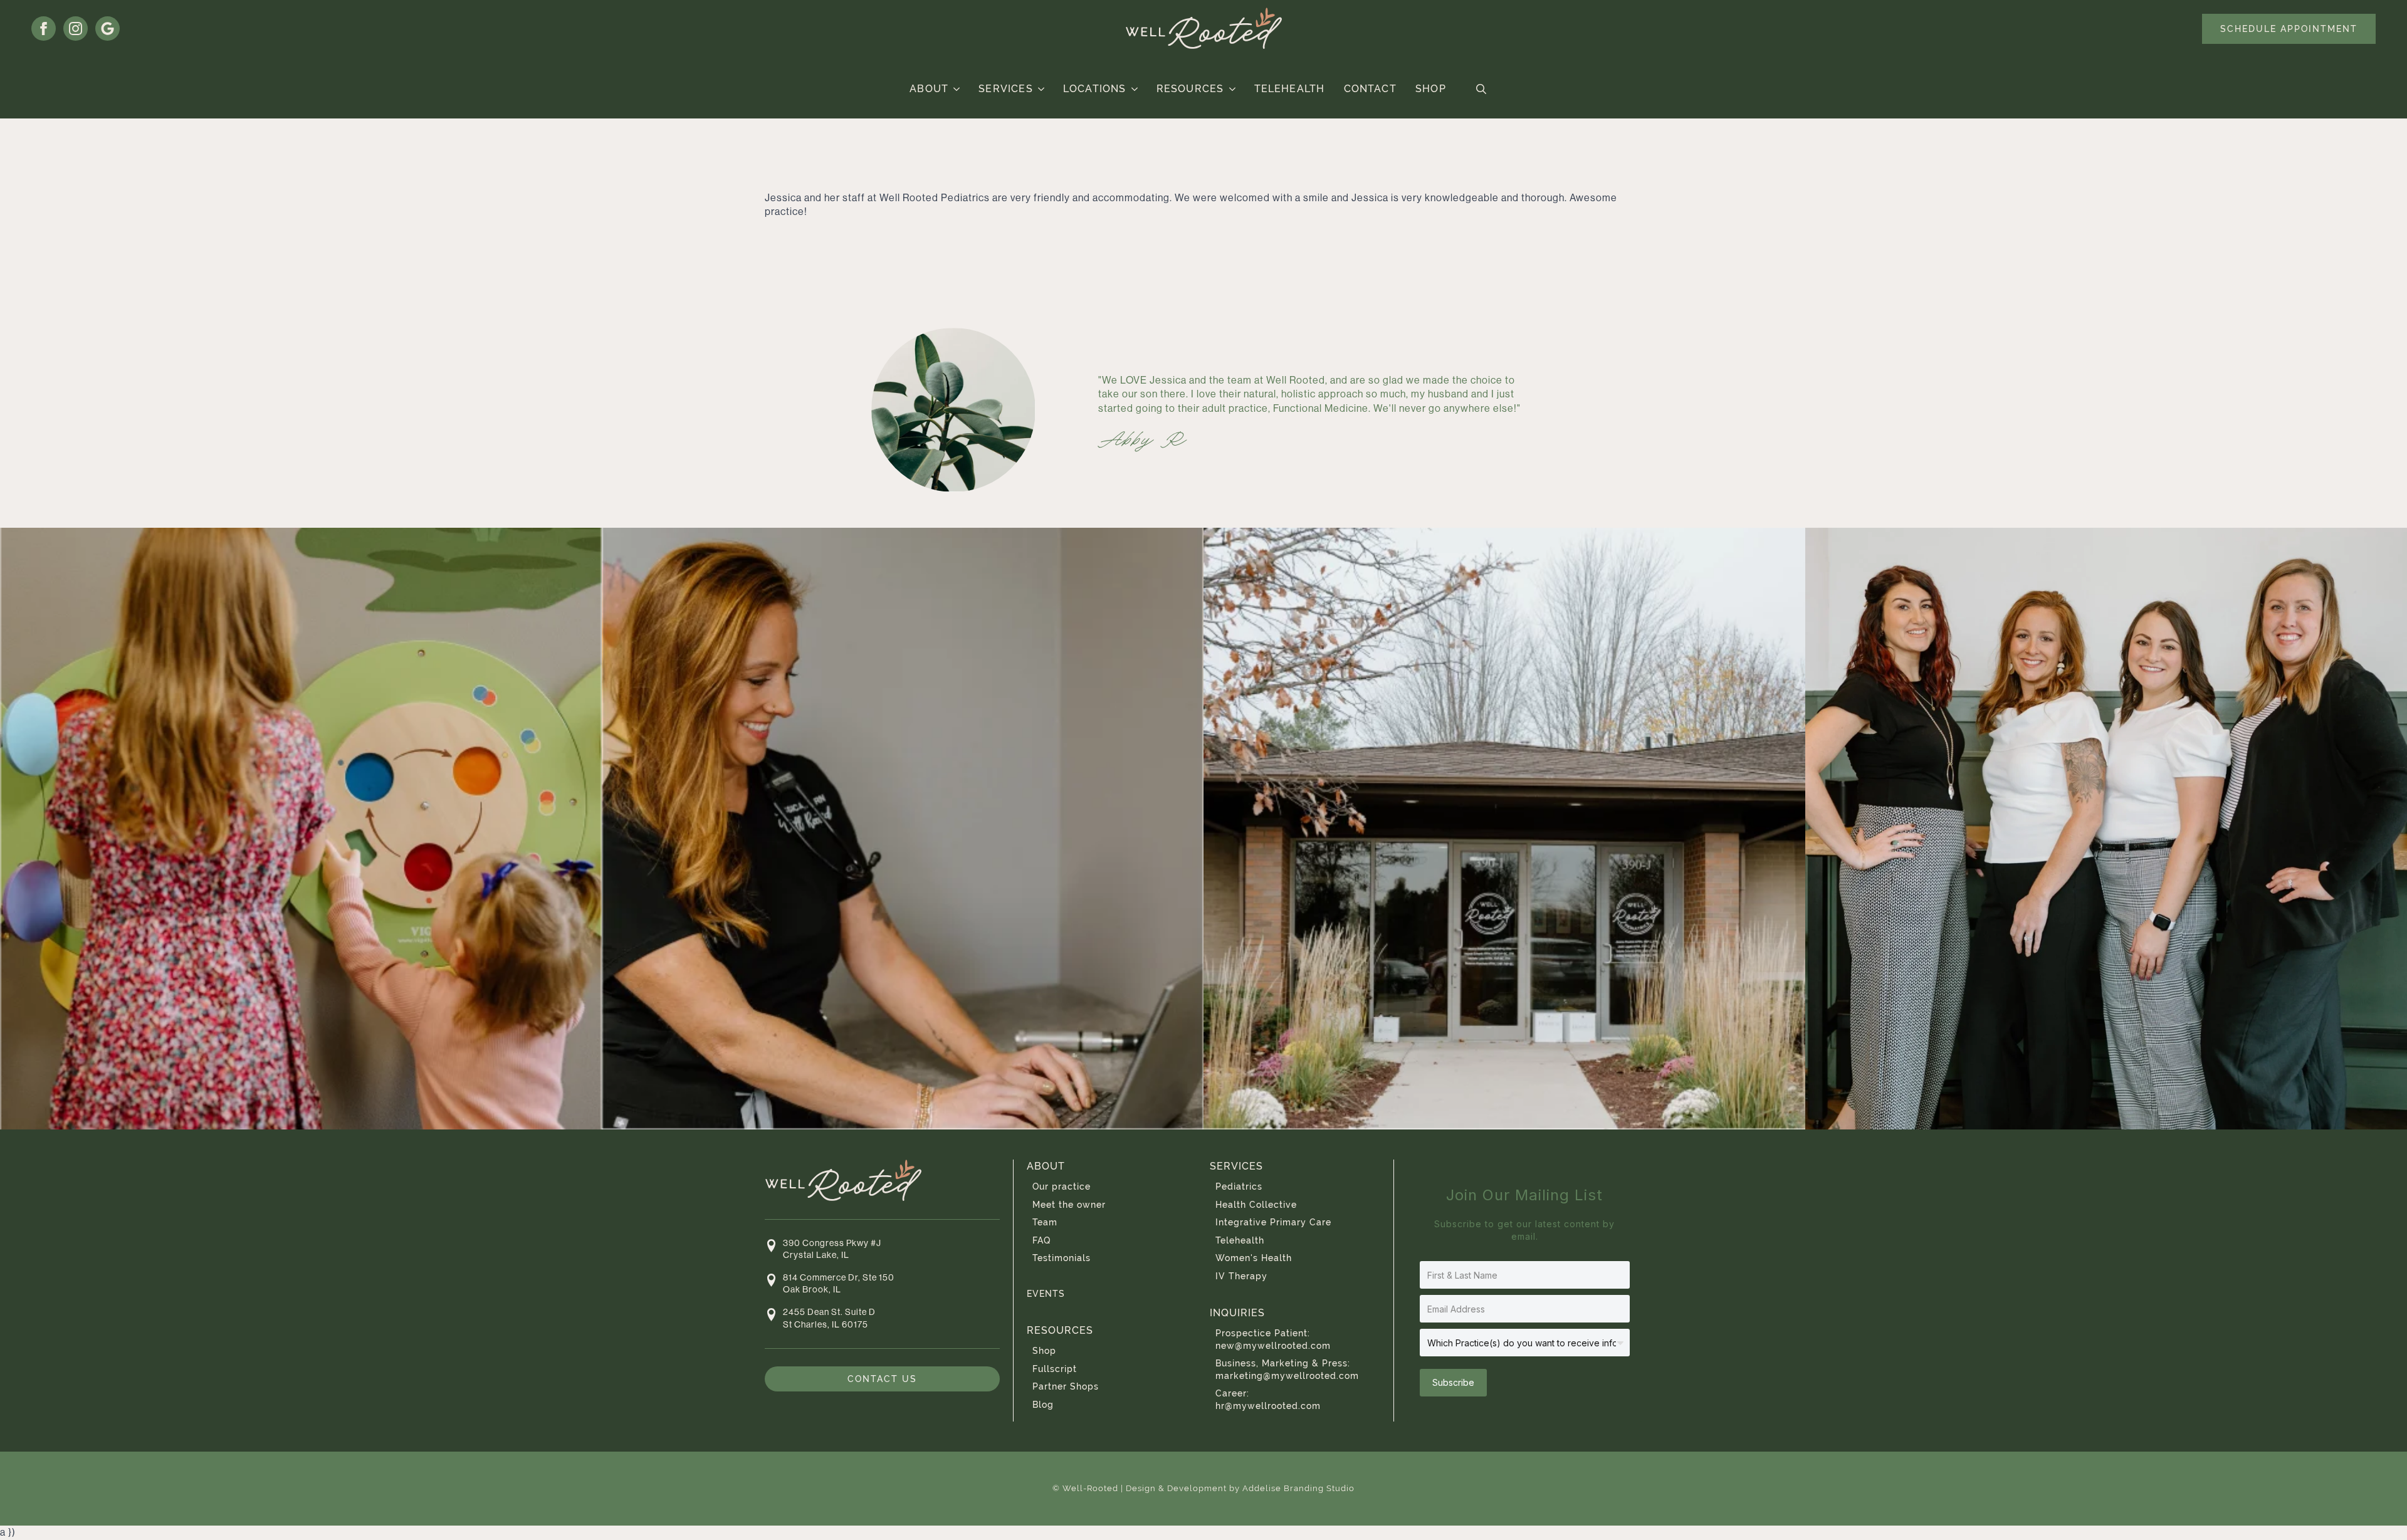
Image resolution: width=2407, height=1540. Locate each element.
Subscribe (1453, 1382)
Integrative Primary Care (1273, 1222)
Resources (1190, 89)
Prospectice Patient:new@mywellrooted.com (1273, 1339)
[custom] (108, 29)
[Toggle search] (1481, 89)
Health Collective (1256, 1205)
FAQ (1041, 1240)
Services (1006, 89)
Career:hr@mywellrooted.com (1268, 1400)
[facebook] (44, 29)
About (929, 89)
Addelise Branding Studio (1298, 1488)
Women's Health (1254, 1258)
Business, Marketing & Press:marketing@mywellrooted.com (1287, 1370)
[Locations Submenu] (1135, 89)
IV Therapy (1241, 1276)
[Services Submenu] (1041, 89)
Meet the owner (1069, 1205)
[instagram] (76, 29)
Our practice (1062, 1186)
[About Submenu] (957, 89)
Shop (1431, 89)
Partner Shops (1066, 1386)
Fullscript (1055, 1369)
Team (1045, 1222)
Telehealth (1290, 89)
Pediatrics (1239, 1186)
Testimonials (1062, 1258)
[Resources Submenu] (1233, 89)
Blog (1043, 1405)
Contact (1370, 89)
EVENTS (1046, 1294)
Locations (1095, 89)
